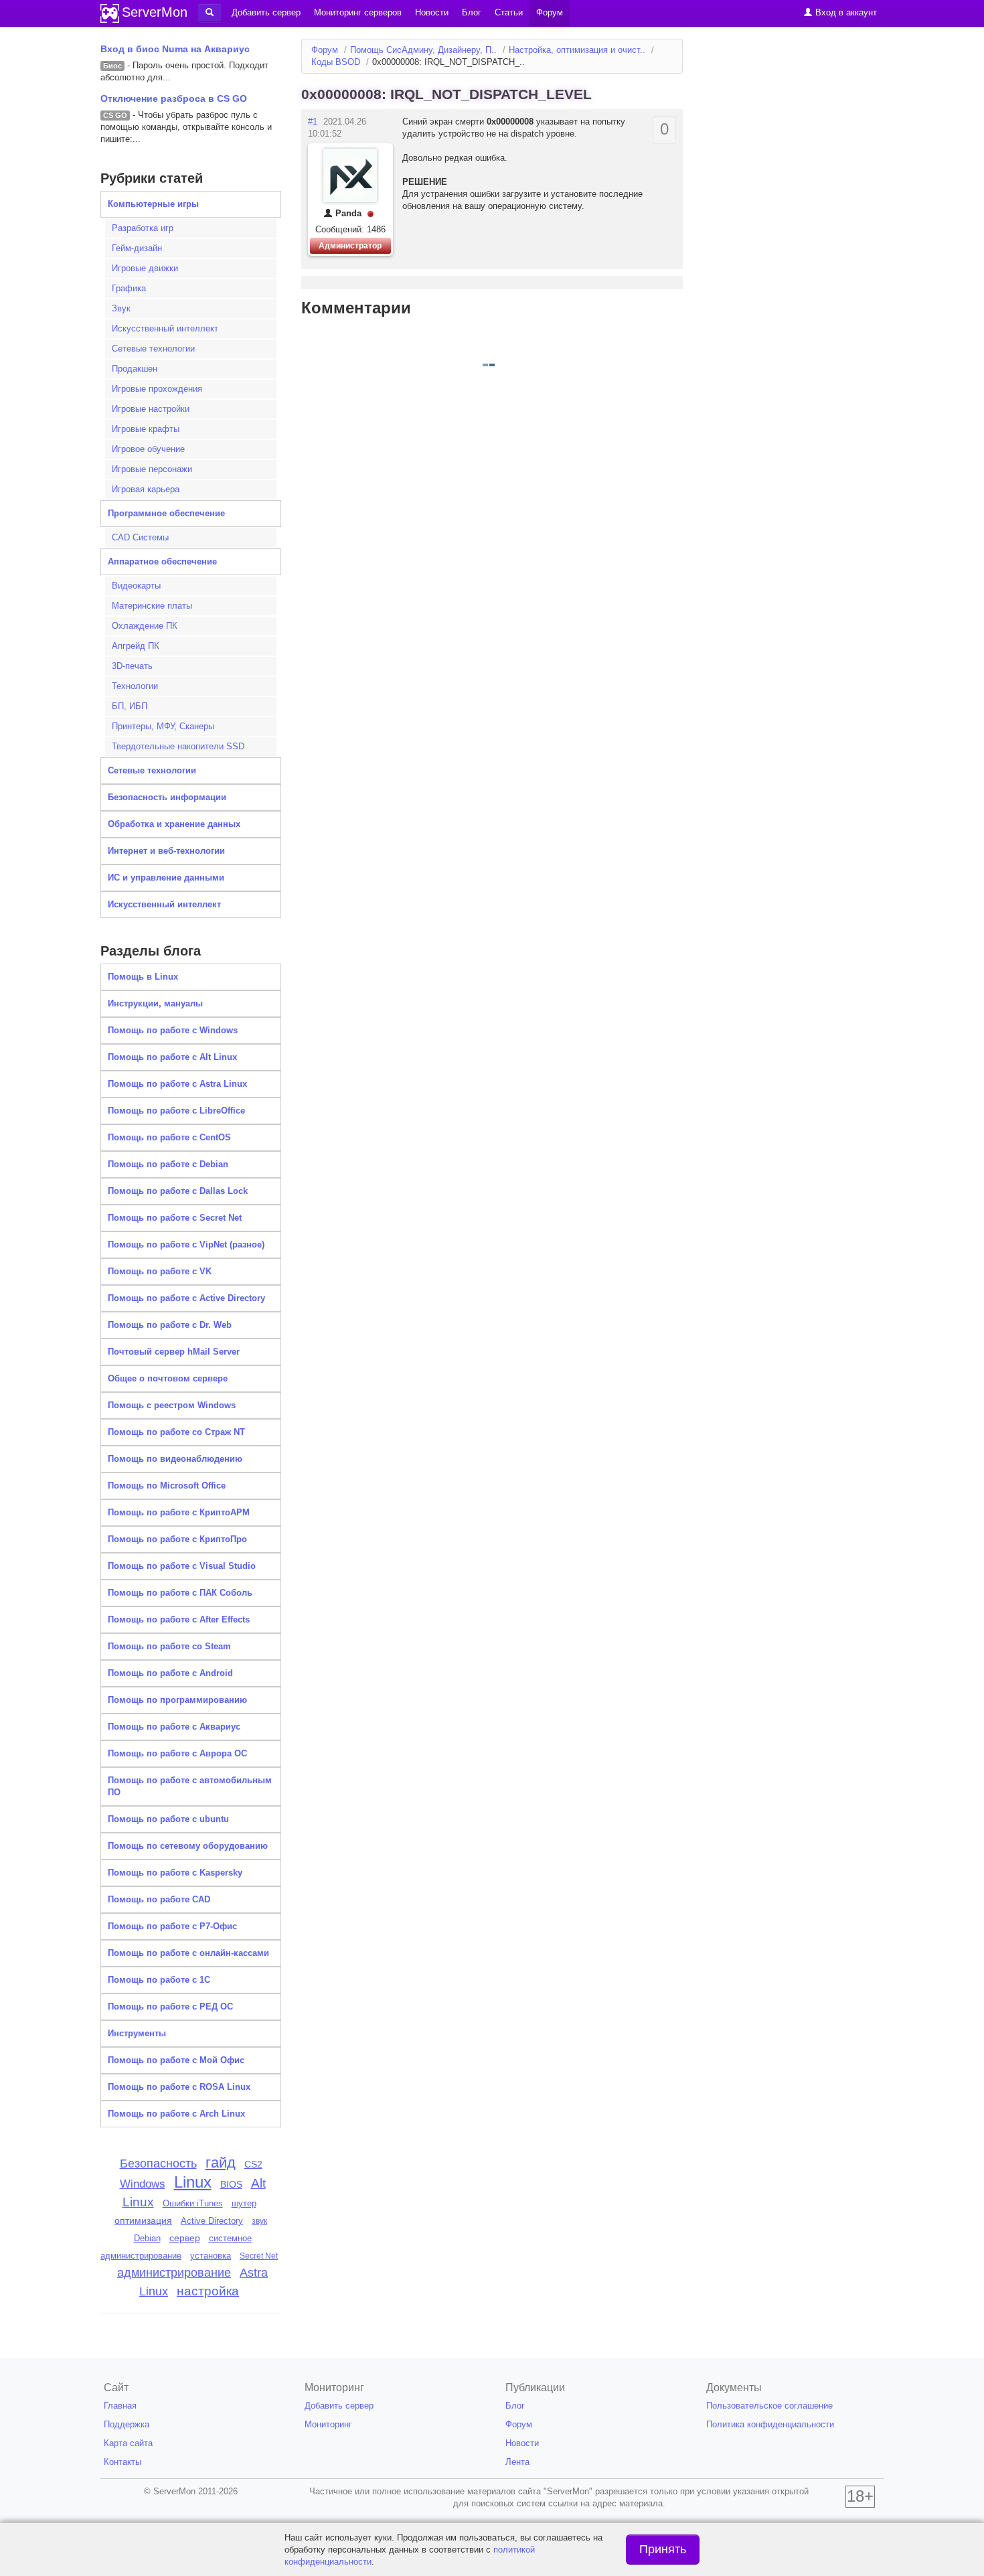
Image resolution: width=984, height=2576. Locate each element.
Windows (143, 2184)
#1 (313, 122)
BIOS (231, 2185)
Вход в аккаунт (845, 12)
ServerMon (155, 12)
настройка (208, 2291)
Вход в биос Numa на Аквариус (175, 49)
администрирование (174, 2273)
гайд (221, 2163)
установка (211, 2256)
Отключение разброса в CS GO (174, 98)
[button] (210, 13)
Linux (193, 2182)
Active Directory (212, 2221)
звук (259, 2221)
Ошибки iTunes (193, 2203)
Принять (663, 2549)
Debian (147, 2238)
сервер (185, 2238)
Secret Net (259, 2256)
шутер (244, 2203)
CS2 (253, 2164)
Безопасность (158, 2164)
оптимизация (143, 2220)
